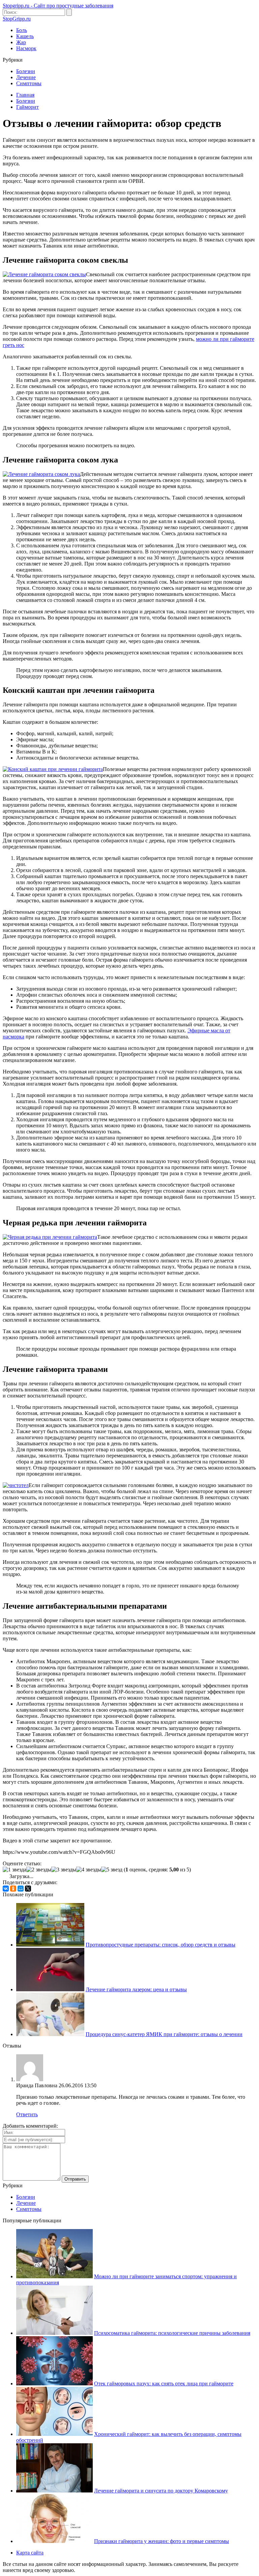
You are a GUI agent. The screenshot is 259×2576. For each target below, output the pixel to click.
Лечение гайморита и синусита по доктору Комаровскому (161, 2491)
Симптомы (29, 83)
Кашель (25, 36)
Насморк (26, 48)
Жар (21, 42)
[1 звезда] (15, 1870)
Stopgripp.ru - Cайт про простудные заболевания (58, 6)
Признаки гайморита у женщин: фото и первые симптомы (162, 2541)
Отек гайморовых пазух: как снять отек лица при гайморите (164, 2384)
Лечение (26, 77)
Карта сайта (30, 2553)
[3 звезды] (64, 1870)
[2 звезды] (39, 1870)
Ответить (27, 2114)
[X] (28, 1889)
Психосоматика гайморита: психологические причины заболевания (172, 2333)
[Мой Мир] (21, 1889)
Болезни (26, 71)
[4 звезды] (89, 1870)
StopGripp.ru (17, 19)
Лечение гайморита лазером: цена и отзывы (136, 1989)
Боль (22, 30)
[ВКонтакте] (6, 1889)
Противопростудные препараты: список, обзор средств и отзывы (161, 1945)
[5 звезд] (112, 1870)
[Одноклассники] (13, 1889)
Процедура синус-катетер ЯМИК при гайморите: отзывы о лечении (164, 2034)
